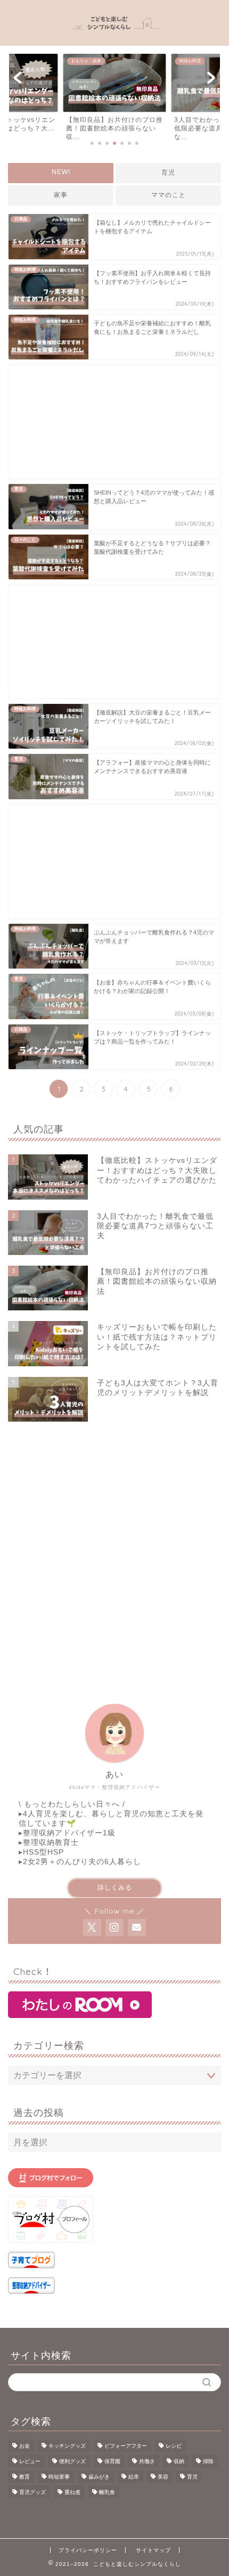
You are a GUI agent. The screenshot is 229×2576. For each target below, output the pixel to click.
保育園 (112, 2461)
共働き (147, 2461)
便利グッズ (72, 2461)
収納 (179, 2461)
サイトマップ (153, 2550)
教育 (24, 2477)
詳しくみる (115, 1888)
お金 (24, 2446)
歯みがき (99, 2477)
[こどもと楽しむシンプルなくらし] (115, 36)
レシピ (174, 2446)
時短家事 (59, 2477)
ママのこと (169, 195)
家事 (61, 195)
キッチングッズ (67, 2446)
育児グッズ (32, 2492)
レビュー (30, 2461)
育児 (168, 173)
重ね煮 (72, 2492)
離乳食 (107, 2492)
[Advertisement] (114, 422)
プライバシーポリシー (88, 2550)
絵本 (134, 2477)
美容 (163, 2477)
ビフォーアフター (126, 2446)
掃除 (208, 2461)
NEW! (61, 172)
